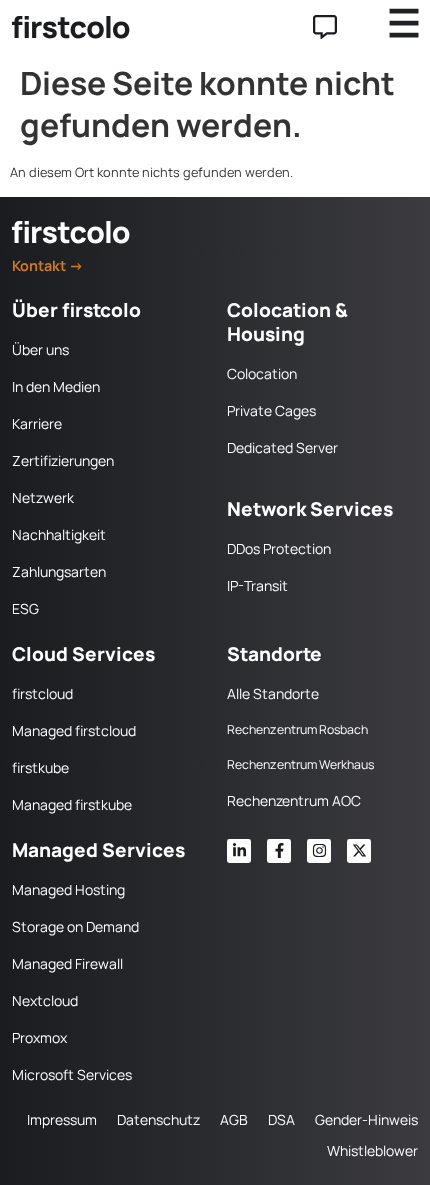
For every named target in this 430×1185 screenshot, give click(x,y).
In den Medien (56, 386)
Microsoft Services (72, 1074)
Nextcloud (45, 1000)
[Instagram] (319, 851)
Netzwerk (43, 497)
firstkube (40, 767)
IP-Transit (257, 585)
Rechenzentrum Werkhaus (300, 764)
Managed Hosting (68, 889)
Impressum (62, 1119)
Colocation (262, 373)
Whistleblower (372, 1150)
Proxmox (39, 1037)
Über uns (40, 349)
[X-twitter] (359, 851)
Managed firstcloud (74, 730)
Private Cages (271, 410)
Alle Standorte (273, 693)
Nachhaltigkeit (59, 534)
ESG (25, 608)
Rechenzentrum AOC (294, 800)
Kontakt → (48, 265)
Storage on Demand (75, 926)
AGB (234, 1119)
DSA (281, 1119)
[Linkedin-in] (239, 851)
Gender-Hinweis (366, 1119)
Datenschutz (158, 1119)
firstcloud (42, 693)
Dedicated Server (282, 447)
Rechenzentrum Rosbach (297, 729)
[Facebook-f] (279, 851)
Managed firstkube (72, 804)
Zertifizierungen (63, 460)
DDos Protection (279, 548)
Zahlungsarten (59, 571)
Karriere (37, 423)
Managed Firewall (67, 963)
